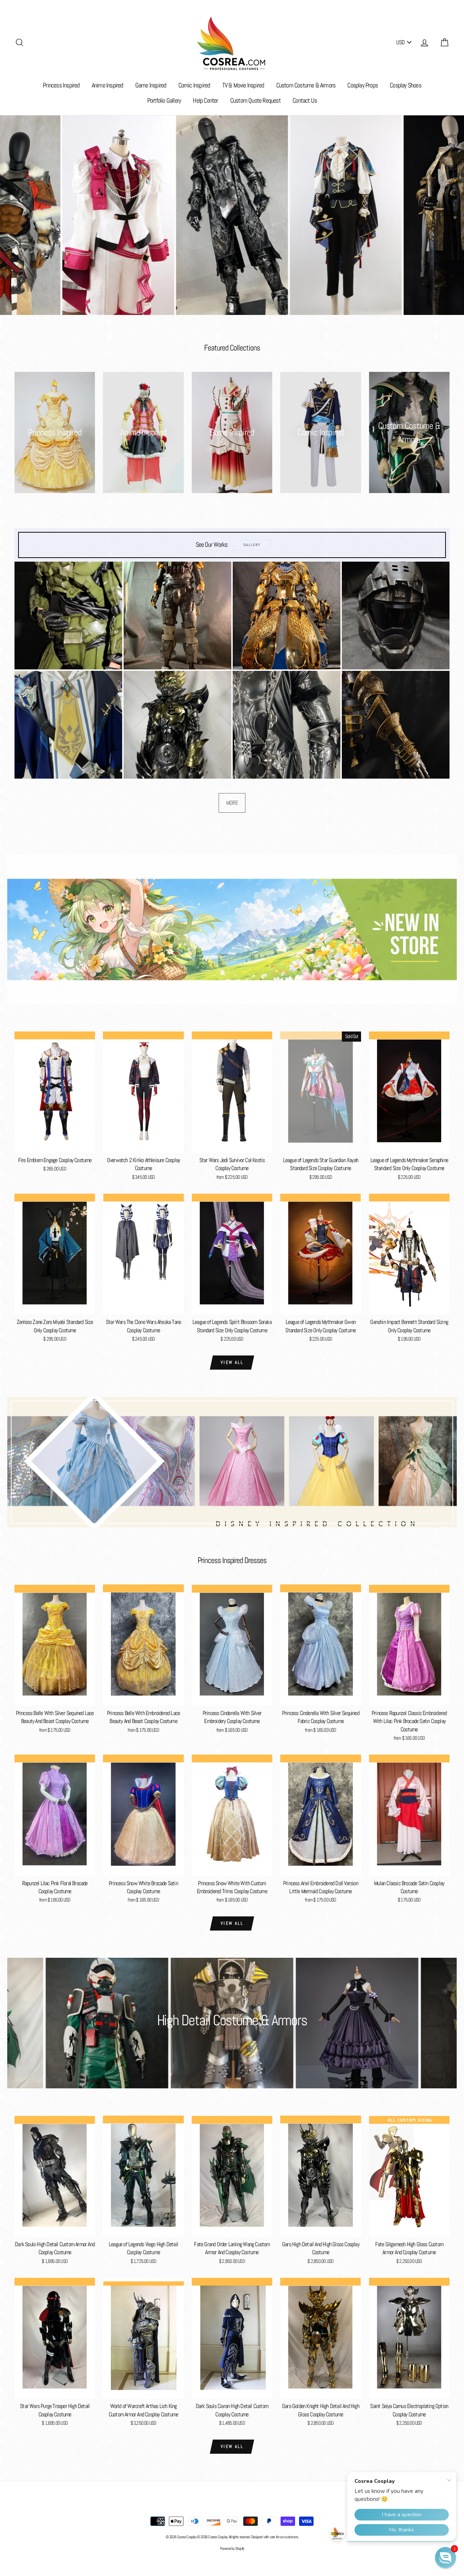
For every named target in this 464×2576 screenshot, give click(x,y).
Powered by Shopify (232, 2548)
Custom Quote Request (255, 100)
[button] (446, 2557)
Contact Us (305, 100)
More (232, 803)
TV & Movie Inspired (243, 85)
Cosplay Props (362, 85)
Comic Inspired (194, 85)
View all (232, 1362)
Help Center (205, 100)
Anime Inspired (107, 85)
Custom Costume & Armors (306, 85)
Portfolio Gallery (164, 100)
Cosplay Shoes (405, 85)
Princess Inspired (61, 85)
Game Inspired (151, 85)
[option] (232, 215)
